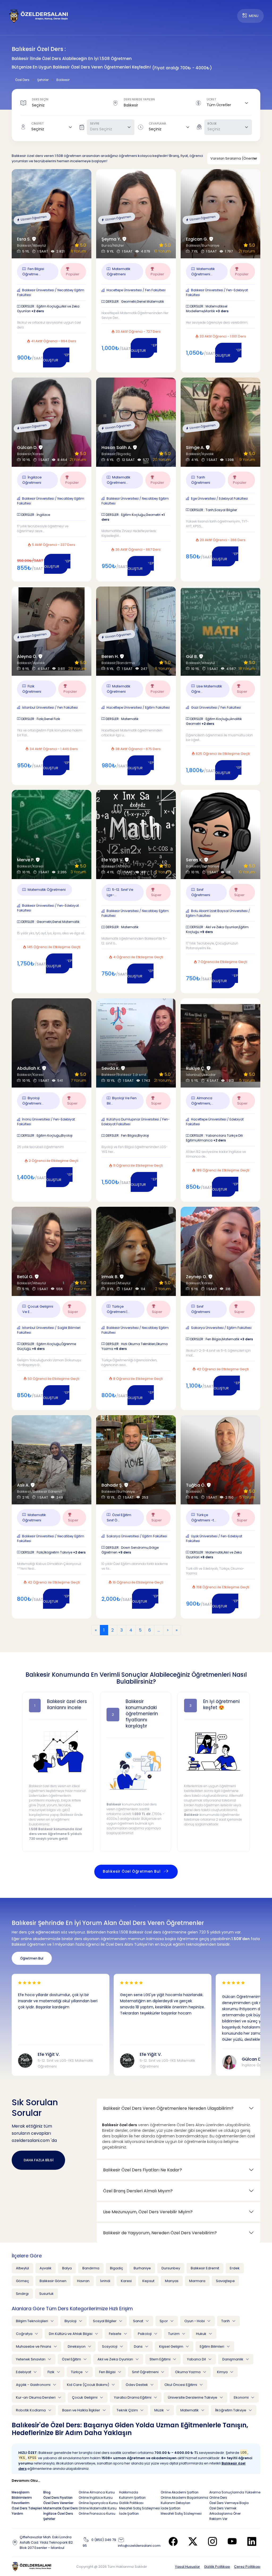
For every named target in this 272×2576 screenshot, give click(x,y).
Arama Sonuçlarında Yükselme (235, 2492)
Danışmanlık (233, 2359)
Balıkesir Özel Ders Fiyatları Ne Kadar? (143, 2170)
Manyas (172, 2281)
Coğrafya (25, 2334)
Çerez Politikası (247, 2567)
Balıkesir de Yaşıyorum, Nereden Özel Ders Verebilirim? (160, 2233)
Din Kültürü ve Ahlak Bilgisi (71, 2334)
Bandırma (91, 2268)
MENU (254, 16)
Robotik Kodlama (31, 2410)
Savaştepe (225, 2281)
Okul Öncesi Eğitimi (181, 2385)
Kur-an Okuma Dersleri (36, 2397)
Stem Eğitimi (160, 2359)
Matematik (190, 2410)
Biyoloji (71, 2321)
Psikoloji (145, 2334)
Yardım (17, 2513)
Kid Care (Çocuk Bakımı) (88, 2385)
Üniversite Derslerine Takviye (193, 2397)
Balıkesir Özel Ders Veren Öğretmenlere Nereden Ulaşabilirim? (168, 2108)
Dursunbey (171, 2268)
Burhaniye (142, 2268)
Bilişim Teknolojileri (32, 2321)
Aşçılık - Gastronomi (34, 2385)
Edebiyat (24, 2372)
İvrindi (105, 2281)
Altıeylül (22, 2268)
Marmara (197, 2281)
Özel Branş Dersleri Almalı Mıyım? (138, 2191)
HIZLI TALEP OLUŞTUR (56, 358)
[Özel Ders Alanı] (39, 16)
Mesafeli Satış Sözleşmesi (139, 2508)
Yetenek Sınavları (31, 2359)
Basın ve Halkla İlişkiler (82, 2410)
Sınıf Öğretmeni (146, 2372)
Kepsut (148, 2281)
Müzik (160, 2410)
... (159, 1630)
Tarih (226, 2321)
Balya (67, 2268)
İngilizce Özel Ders (58, 2513)
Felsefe (116, 2334)
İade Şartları (129, 2513)
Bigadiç (116, 2268)
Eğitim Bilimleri (212, 2346)
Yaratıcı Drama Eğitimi (133, 2397)
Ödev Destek (137, 2385)
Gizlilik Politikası (217, 2567)
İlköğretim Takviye (231, 2410)
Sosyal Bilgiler (105, 2321)
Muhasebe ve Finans (34, 2346)
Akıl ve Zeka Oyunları (116, 2359)
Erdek (235, 2268)
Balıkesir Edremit (205, 2268)
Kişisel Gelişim (172, 2346)
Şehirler (49, 2519)
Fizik (51, 2372)
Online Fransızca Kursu (97, 2513)
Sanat (139, 2321)
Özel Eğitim (72, 2359)
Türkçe (77, 2372)
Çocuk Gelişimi (85, 2397)
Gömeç (22, 2281)
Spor (164, 2321)
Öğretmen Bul (32, 1958)
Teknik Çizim (128, 2410)
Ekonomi (242, 2397)
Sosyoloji (110, 2346)
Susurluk (46, 2294)
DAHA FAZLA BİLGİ (39, 2160)
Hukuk (202, 2334)
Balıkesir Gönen (53, 2281)
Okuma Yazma (188, 2372)
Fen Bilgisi (108, 2372)
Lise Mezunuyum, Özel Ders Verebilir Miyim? (148, 2212)
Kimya (223, 2372)
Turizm (174, 2334)
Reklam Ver (218, 2519)
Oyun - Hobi (195, 2321)
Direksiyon (77, 2346)
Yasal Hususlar (188, 2567)
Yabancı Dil (197, 2359)
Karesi (126, 2281)
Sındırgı (22, 2294)
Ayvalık (46, 2268)
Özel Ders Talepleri (27, 2508)
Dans (139, 2346)
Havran (83, 2281)
